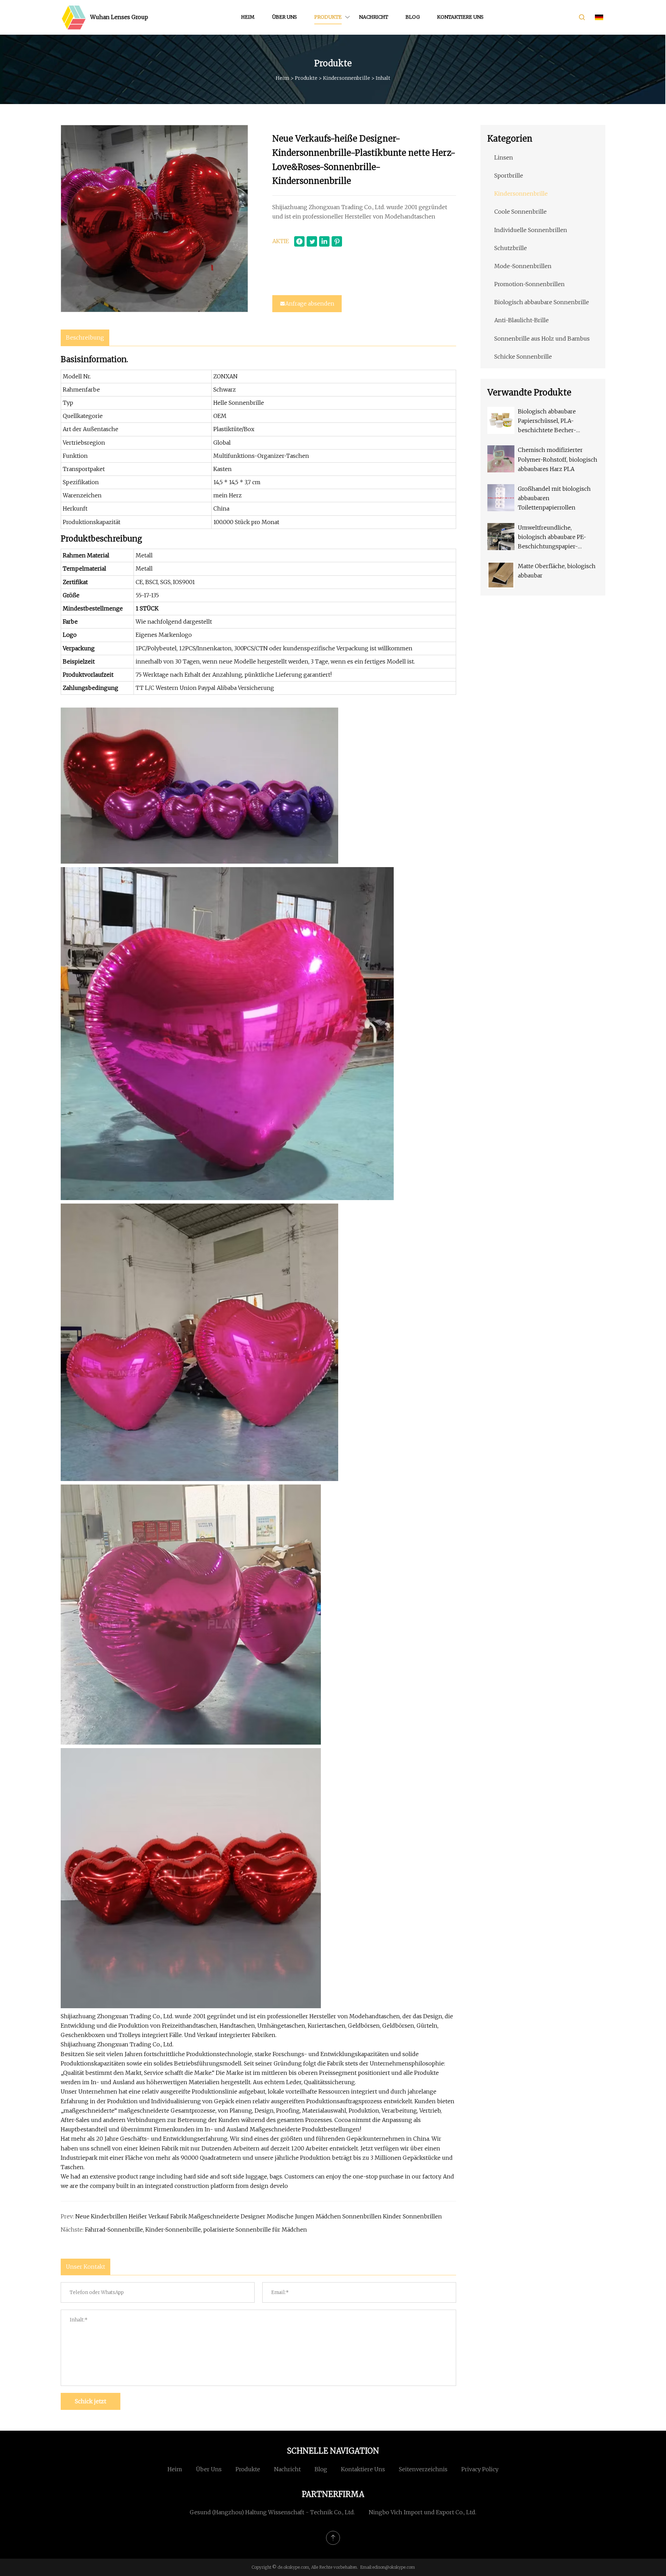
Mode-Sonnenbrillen (523, 266)
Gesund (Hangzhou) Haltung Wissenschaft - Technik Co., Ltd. (272, 2512)
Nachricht (374, 17)
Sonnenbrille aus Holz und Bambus (542, 339)
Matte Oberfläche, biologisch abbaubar (557, 571)
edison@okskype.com (394, 2567)
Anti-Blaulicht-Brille (522, 320)
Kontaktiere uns (460, 17)
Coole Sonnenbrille (520, 212)
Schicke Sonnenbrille (523, 357)
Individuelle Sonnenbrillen (531, 230)
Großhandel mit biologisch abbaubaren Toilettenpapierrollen (554, 498)
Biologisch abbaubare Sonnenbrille (542, 302)
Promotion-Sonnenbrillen (530, 284)
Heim (248, 17)
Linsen (504, 157)
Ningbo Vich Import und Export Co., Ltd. (422, 2512)
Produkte (328, 17)
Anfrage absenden (310, 303)
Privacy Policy (480, 2469)
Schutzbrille (511, 248)
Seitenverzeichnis (423, 2469)
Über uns (284, 17)
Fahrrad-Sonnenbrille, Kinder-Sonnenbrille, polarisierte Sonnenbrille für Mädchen (196, 2230)
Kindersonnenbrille (347, 78)
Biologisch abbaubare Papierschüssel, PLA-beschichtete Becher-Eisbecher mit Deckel (547, 422)
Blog (413, 17)
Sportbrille (509, 176)
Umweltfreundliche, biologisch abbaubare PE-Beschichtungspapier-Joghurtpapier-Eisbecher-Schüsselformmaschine (553, 538)
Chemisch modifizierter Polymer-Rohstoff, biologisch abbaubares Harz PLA (558, 459)
